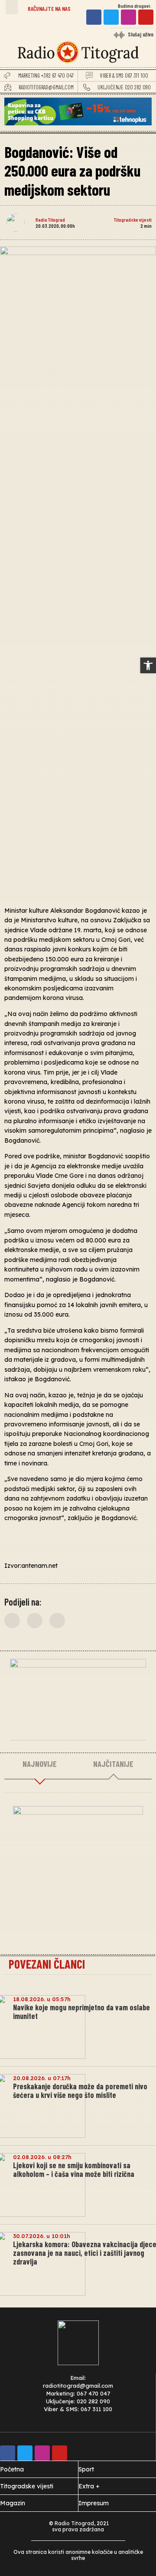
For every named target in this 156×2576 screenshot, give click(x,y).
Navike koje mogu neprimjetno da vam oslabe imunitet (81, 2012)
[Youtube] (146, 17)
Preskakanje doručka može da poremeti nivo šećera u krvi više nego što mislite (80, 2091)
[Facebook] (94, 17)
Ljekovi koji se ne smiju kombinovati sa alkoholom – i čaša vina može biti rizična (74, 2170)
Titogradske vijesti (133, 220)
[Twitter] (111, 17)
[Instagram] (128, 17)
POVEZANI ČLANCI (47, 1964)
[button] (12, 7)
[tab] (40, 1764)
